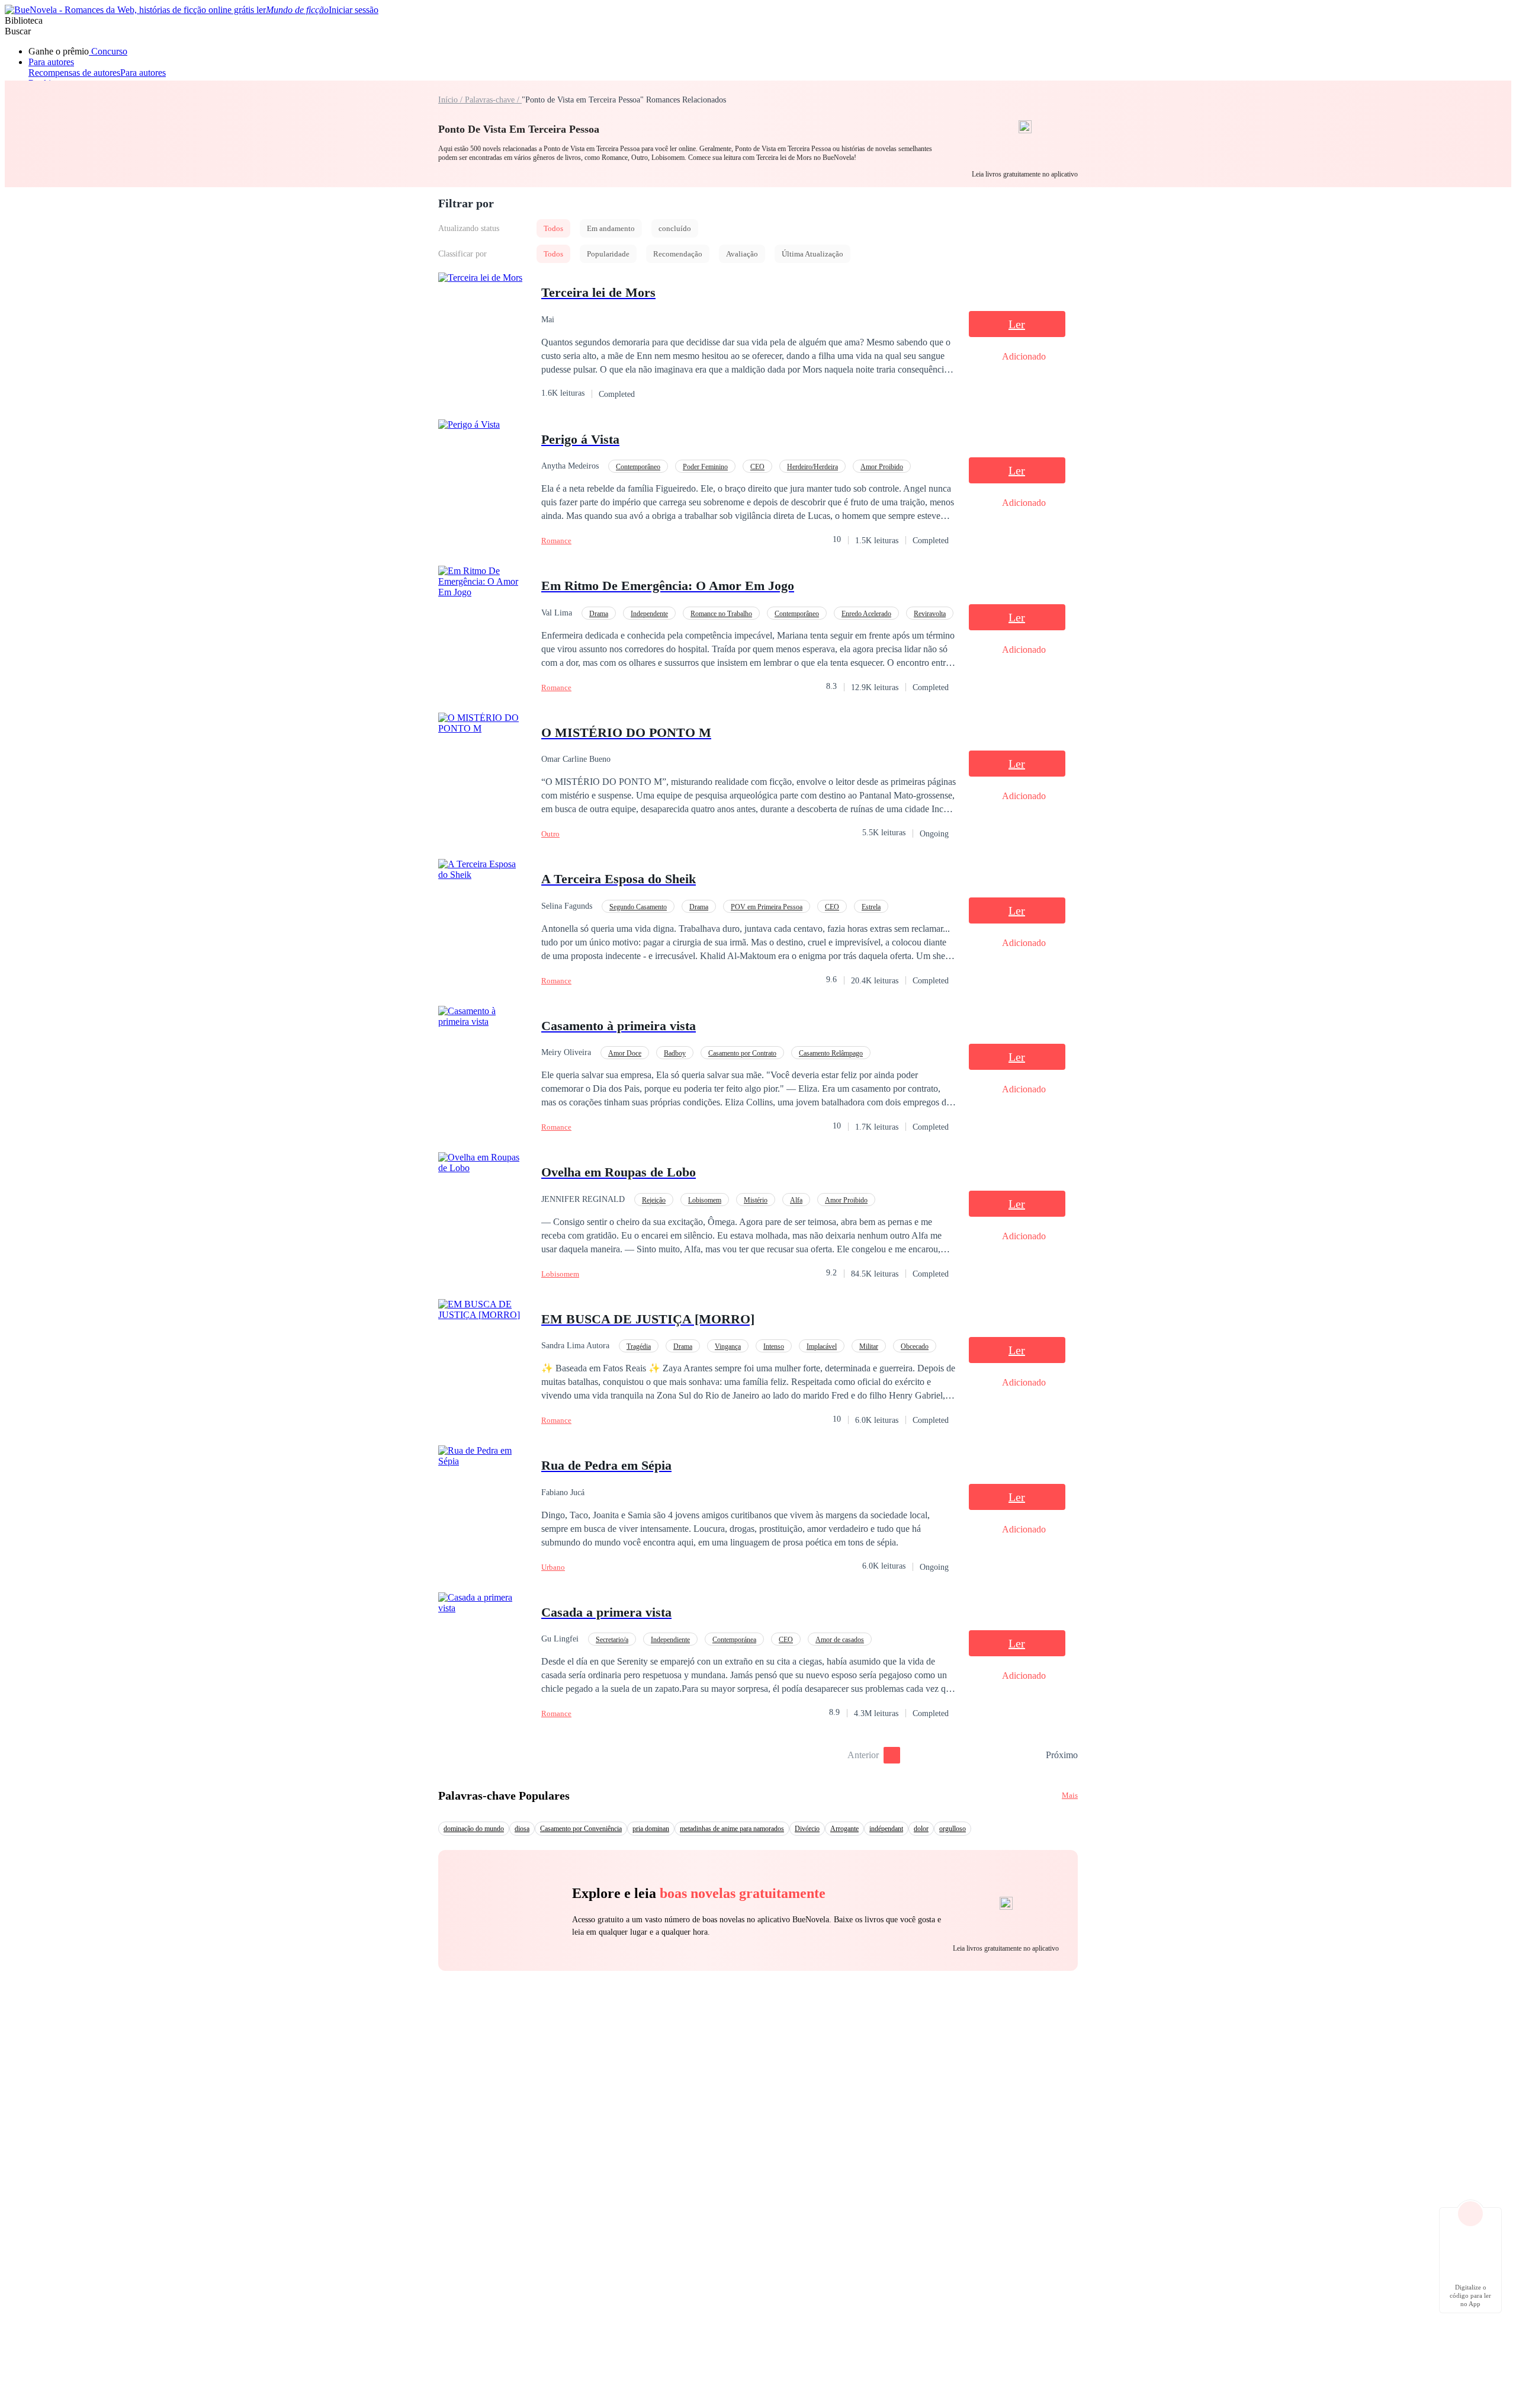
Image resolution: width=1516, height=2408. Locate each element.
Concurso (108, 51)
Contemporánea (734, 1640)
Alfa (796, 1200)
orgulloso (953, 1829)
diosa (522, 1829)
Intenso (774, 1346)
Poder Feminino (705, 467)
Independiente (670, 1640)
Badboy (675, 1053)
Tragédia (639, 1346)
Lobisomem (705, 1200)
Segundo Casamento (638, 907)
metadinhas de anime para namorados (732, 1829)
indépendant (886, 1829)
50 (1033, 1755)
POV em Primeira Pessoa (767, 907)
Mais (1070, 1795)
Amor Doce (625, 1053)
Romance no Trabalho (721, 614)
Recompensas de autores (74, 73)
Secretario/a (612, 1640)
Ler (1017, 324)
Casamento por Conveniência (581, 1829)
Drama (599, 614)
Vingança (728, 1346)
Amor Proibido (882, 467)
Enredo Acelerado (866, 614)
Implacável (822, 1346)
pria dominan (651, 1829)
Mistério (756, 1200)
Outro (550, 834)
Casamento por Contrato (742, 1053)
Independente (649, 614)
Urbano (553, 1567)
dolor (921, 1829)
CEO (757, 467)
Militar (869, 1346)
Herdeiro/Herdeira (812, 467)
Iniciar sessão (354, 10)
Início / (452, 100)
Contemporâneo (638, 467)
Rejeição (654, 1200)
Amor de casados (840, 1640)
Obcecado (915, 1346)
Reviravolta (930, 614)
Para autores (51, 62)
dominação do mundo (474, 1829)
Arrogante (844, 1829)
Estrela (871, 907)
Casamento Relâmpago (831, 1053)
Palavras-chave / (493, 100)
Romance (556, 541)
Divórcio (807, 1829)
